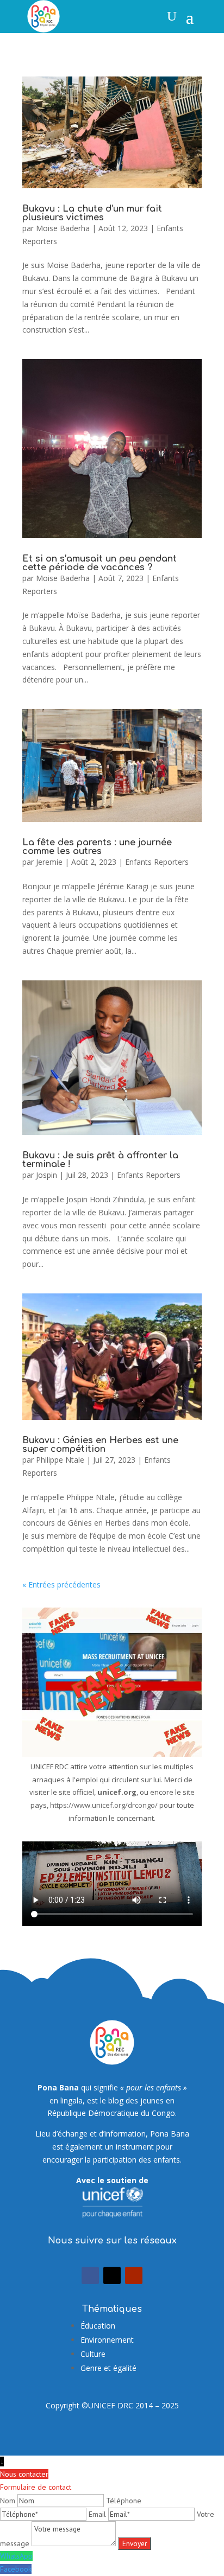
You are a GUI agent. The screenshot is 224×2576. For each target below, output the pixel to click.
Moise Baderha (63, 228)
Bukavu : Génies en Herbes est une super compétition (100, 1445)
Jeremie (49, 862)
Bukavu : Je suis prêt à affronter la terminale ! (100, 1160)
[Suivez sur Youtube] (134, 2275)
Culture (93, 2354)
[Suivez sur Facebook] (90, 2275)
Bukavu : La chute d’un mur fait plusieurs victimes (92, 213)
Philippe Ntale (60, 1460)
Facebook (16, 2569)
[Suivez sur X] (112, 2275)
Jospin (46, 1175)
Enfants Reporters (157, 862)
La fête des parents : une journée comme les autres (97, 847)
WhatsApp (16, 2556)
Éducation (98, 2326)
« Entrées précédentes (61, 1585)
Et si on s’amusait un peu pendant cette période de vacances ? (99, 563)
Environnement (107, 2340)
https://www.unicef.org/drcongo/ (104, 1805)
